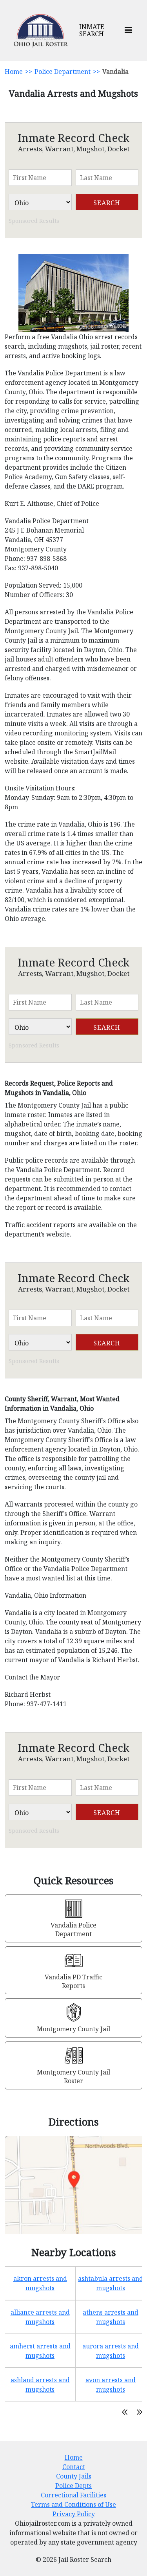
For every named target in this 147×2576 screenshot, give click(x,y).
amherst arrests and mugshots (40, 2351)
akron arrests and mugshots (40, 2283)
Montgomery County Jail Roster (73, 2076)
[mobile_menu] (128, 30)
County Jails (74, 2476)
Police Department (63, 72)
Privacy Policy (74, 2514)
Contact (74, 2467)
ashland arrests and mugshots (40, 2385)
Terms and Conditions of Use (73, 2504)
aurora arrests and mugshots (111, 2351)
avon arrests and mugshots (111, 2385)
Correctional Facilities (73, 2495)
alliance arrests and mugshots (40, 2317)
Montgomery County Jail (73, 2029)
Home (14, 72)
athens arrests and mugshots (111, 2317)
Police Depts (73, 2486)
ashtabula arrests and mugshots (111, 2283)
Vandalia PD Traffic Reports (73, 1981)
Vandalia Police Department (73, 1929)
